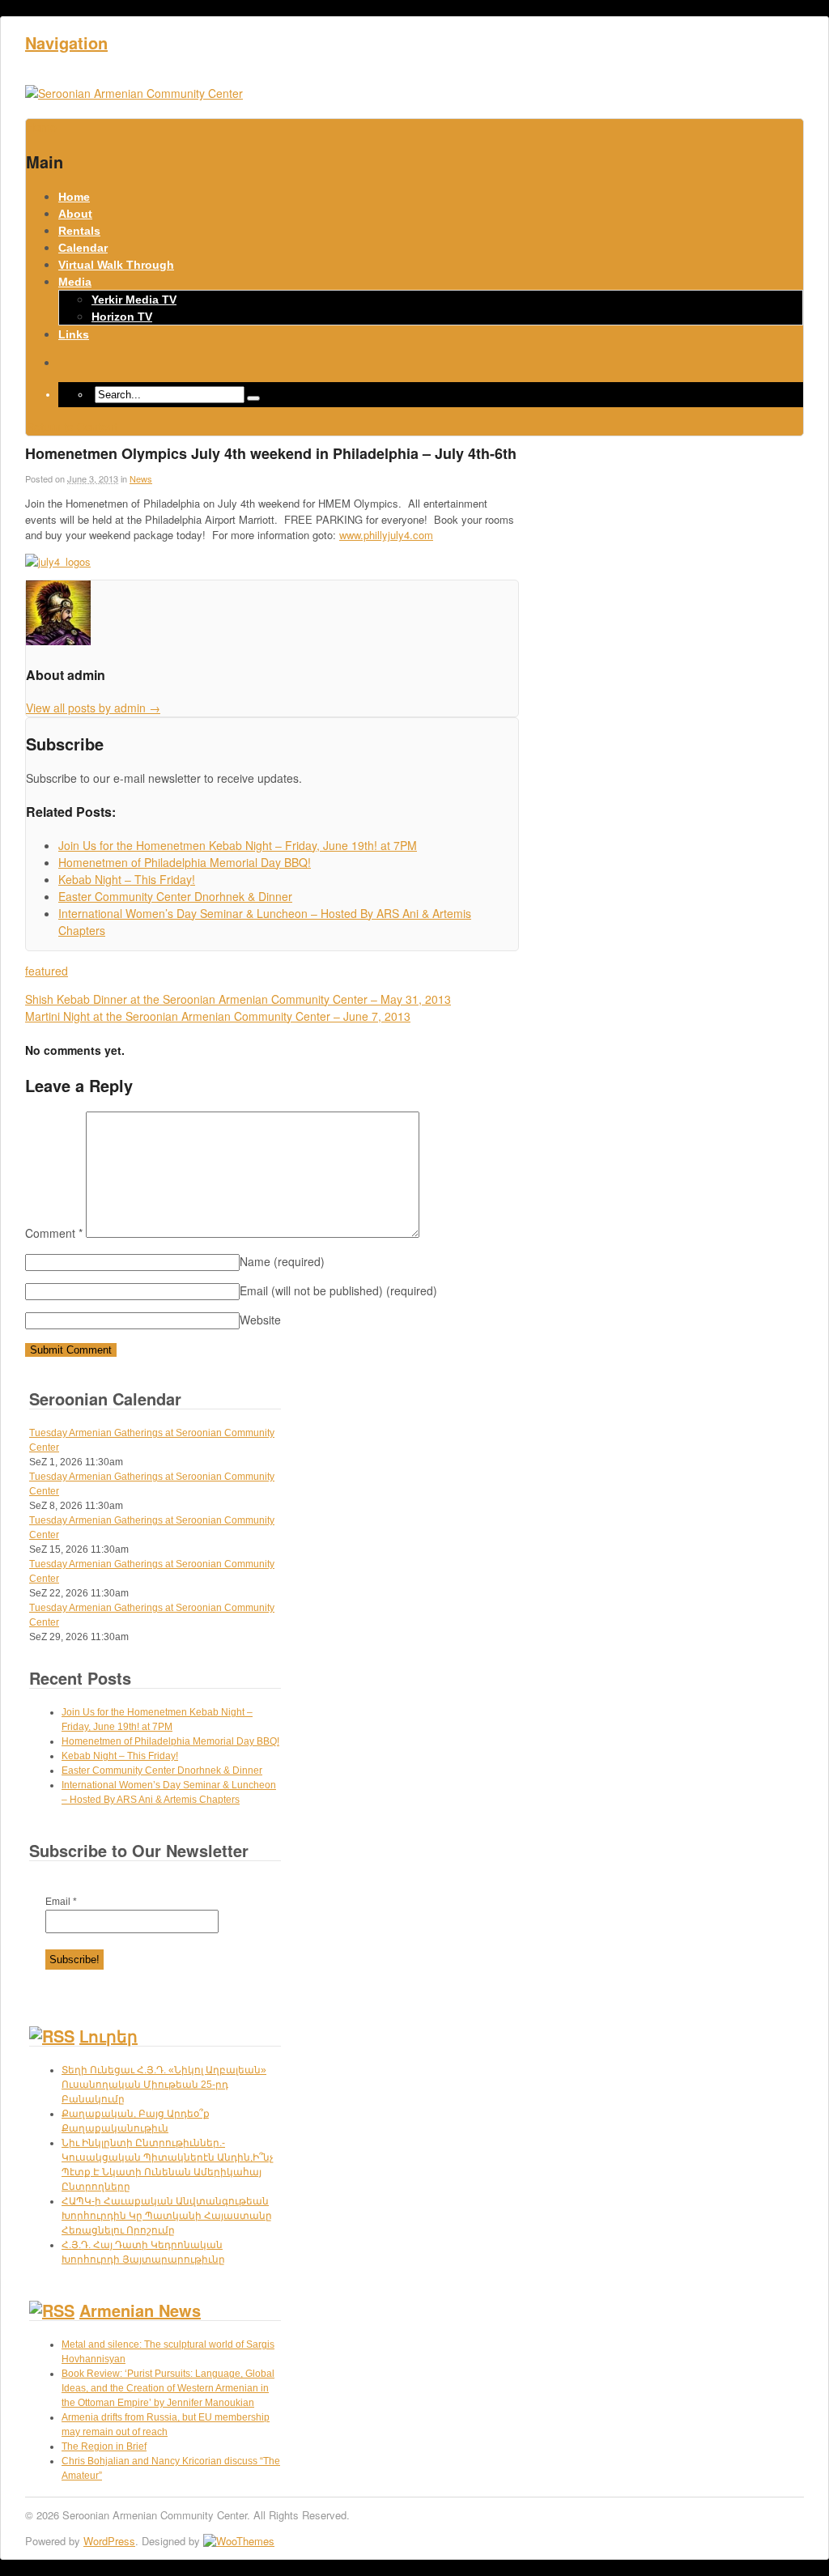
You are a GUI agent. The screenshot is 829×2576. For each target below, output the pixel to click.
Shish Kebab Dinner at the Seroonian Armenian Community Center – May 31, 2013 (238, 999)
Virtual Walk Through (116, 265)
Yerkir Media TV (134, 300)
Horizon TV (122, 317)
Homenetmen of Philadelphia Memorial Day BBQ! (170, 1741)
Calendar (83, 248)
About (75, 214)
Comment (54, 1233)
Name (282, 1261)
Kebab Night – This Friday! (120, 1756)
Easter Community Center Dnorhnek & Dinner (162, 1770)
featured (47, 971)
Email (61, 1902)
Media (75, 282)
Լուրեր (108, 2036)
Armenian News (140, 2310)
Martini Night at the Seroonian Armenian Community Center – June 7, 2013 (218, 1016)
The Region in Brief (104, 2446)
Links (74, 334)
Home (74, 197)
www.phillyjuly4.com (386, 535)
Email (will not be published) (338, 1290)
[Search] (253, 398)
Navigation (66, 43)
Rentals (79, 231)
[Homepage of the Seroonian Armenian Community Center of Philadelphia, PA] (134, 93)
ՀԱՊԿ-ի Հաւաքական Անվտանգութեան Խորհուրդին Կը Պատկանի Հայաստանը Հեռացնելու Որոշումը (167, 2216)
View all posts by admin (93, 708)
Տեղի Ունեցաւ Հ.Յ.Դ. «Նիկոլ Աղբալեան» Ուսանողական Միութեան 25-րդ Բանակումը (164, 2085)
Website (260, 1320)
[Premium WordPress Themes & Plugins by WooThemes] (239, 2541)
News (141, 478)
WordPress (109, 2541)
